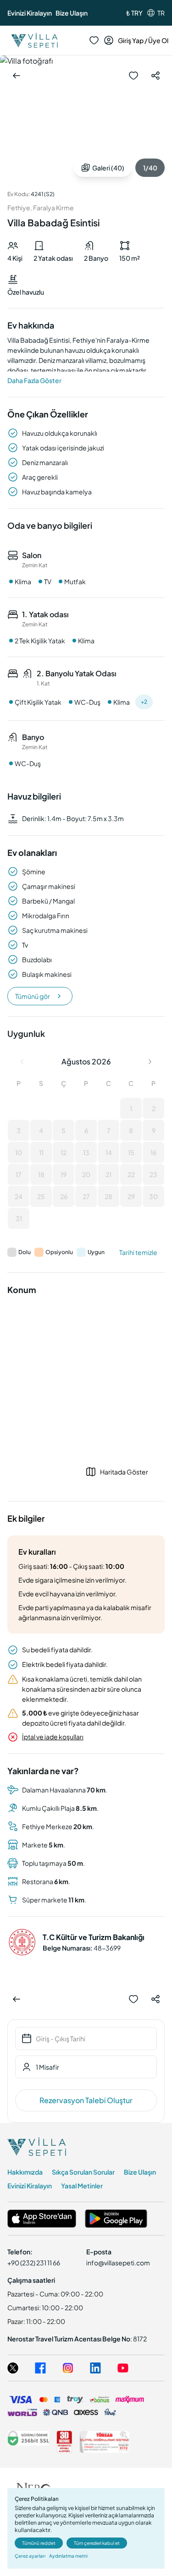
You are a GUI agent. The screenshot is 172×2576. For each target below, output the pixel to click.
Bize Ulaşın (72, 13)
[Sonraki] (150, 1062)
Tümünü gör (33, 996)
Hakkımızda (25, 2172)
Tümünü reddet (39, 2543)
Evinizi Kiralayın (30, 13)
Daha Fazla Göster (34, 380)
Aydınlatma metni (68, 2556)
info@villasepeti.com (118, 2263)
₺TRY (134, 13)
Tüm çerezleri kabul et (97, 2543)
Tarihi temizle (138, 1252)
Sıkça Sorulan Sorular (83, 2172)
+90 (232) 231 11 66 (34, 2263)
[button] (19, 1108)
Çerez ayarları (30, 2556)
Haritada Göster (124, 1472)
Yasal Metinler (82, 2186)
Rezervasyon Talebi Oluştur (86, 2100)
